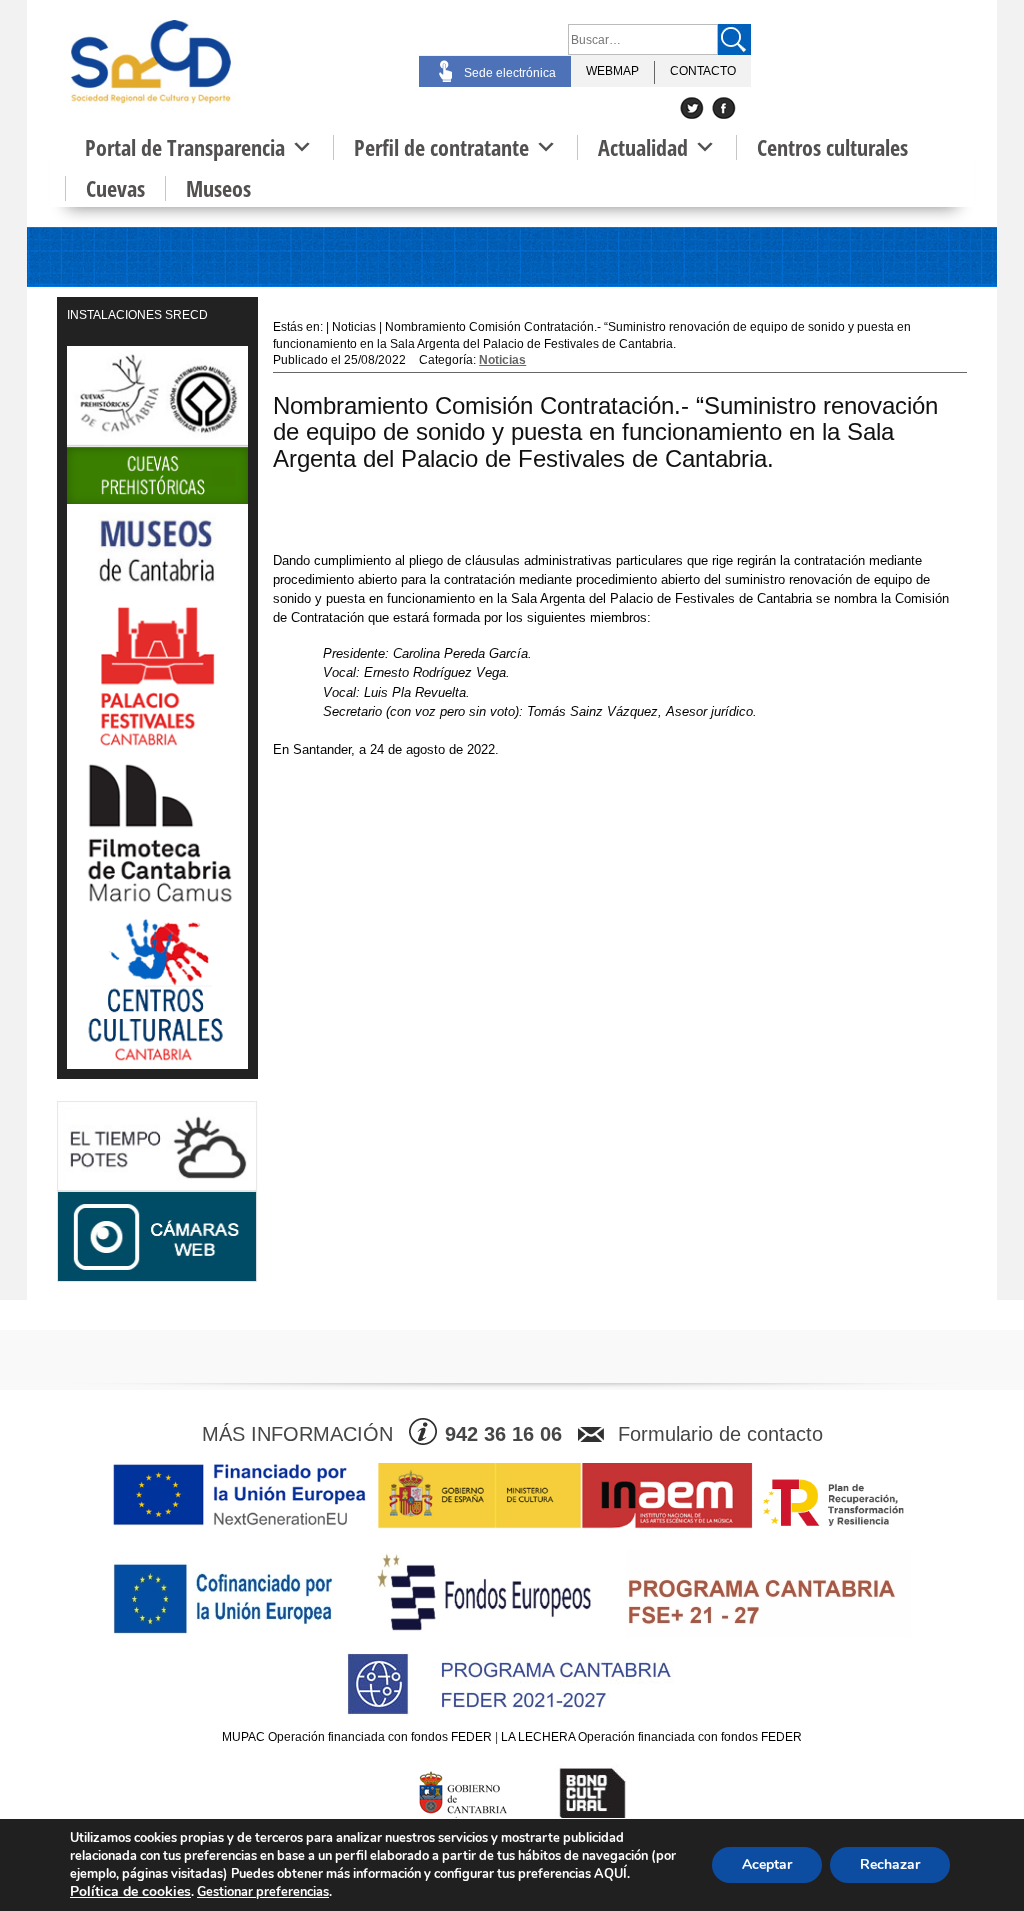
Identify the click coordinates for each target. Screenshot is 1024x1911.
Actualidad (643, 147)
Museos (218, 188)
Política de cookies (130, 1891)
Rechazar (890, 1864)
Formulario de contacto (720, 1434)
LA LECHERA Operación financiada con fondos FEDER (651, 1737)
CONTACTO (703, 71)
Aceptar (767, 1864)
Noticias (502, 360)
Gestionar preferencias (263, 1892)
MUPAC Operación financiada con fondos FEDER (357, 1737)
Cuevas (115, 188)
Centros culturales (832, 147)
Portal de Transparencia (185, 147)
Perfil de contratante (441, 147)
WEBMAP (612, 71)
